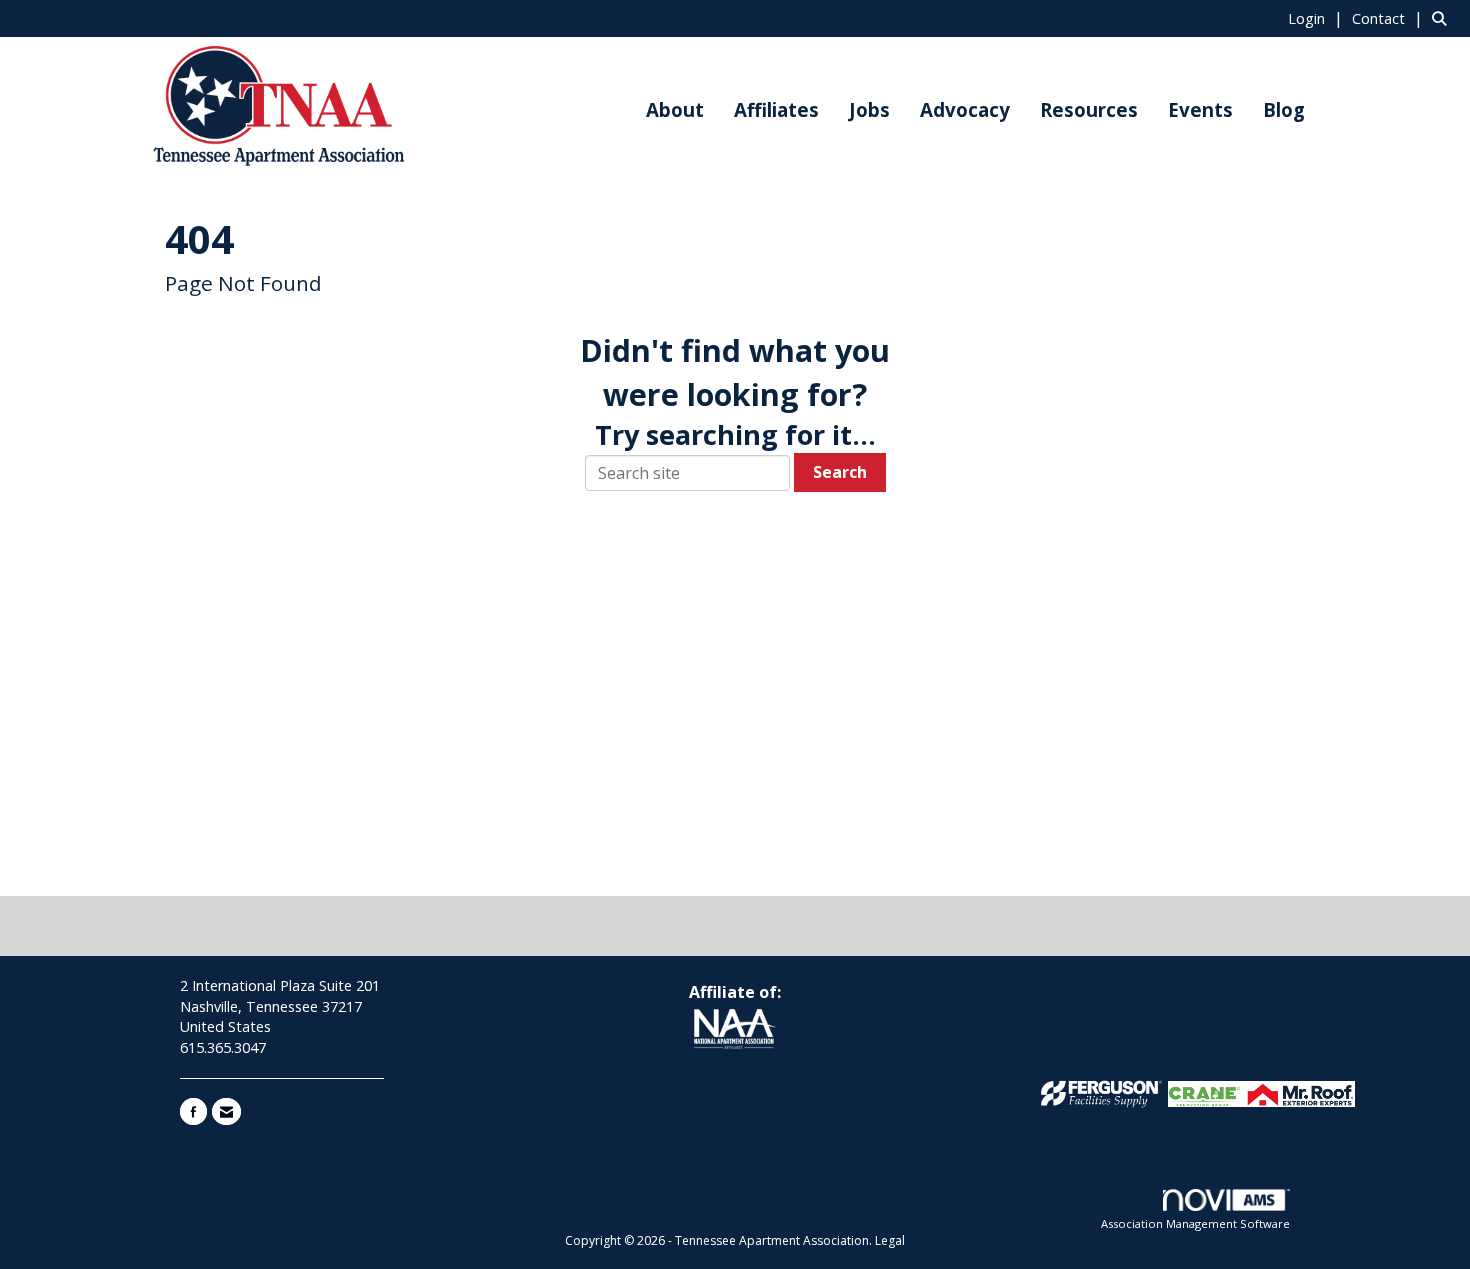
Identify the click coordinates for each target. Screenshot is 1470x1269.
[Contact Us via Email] (226, 1111)
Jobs (869, 109)
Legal (890, 1240)
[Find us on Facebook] (193, 1111)
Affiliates (776, 109)
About (675, 109)
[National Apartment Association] (734, 1030)
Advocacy (965, 109)
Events (1200, 109)
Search (840, 472)
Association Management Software (1195, 1223)
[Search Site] (1443, 18)
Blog (1284, 109)
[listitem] (1318, 18)
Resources (1089, 109)
